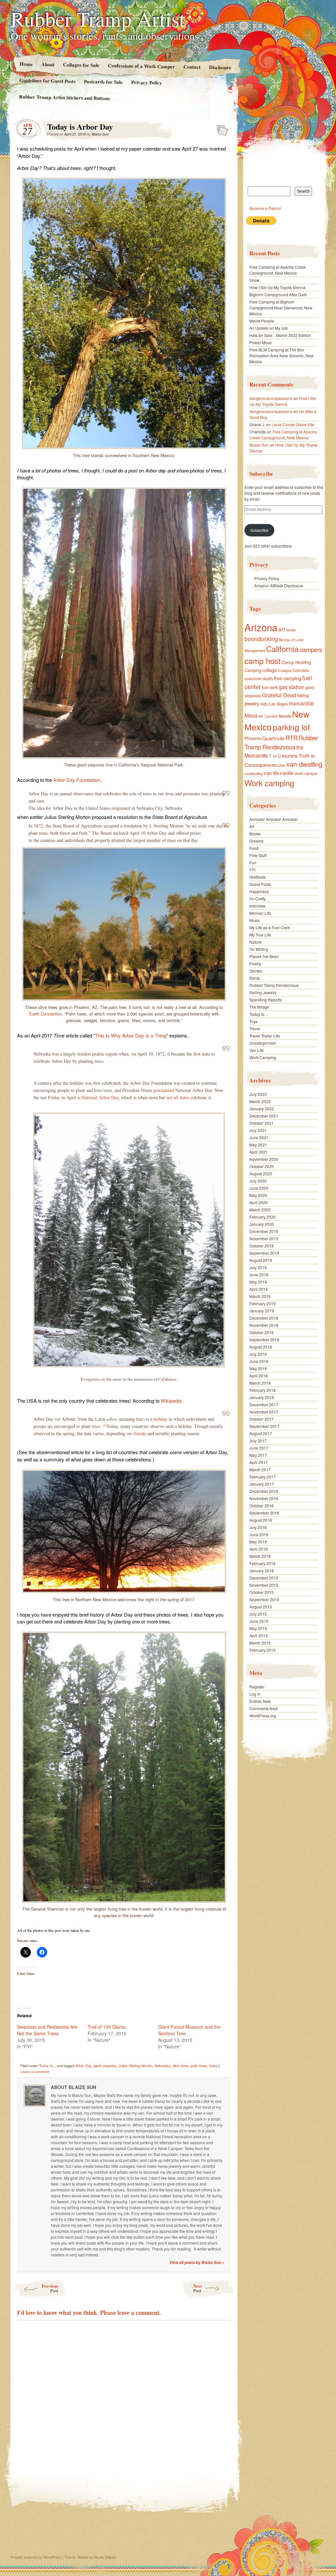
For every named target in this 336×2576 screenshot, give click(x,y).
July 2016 (258, 1527)
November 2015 (264, 1585)
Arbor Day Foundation (77, 780)
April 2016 (259, 1549)
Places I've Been (264, 956)
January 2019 (262, 1311)
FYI (252, 870)
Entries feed (260, 1701)
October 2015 (262, 1592)
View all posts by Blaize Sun (197, 2262)
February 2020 (262, 1217)
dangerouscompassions (271, 398)
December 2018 (264, 1318)
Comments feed (263, 1708)
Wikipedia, (172, 1401)
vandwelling (254, 773)
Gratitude (258, 877)
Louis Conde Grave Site (293, 424)
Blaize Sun (100, 134)
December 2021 (264, 1116)
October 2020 (262, 1166)
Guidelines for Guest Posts (47, 81)
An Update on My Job (269, 328)
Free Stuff (258, 855)
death (268, 678)
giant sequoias (105, 2065)
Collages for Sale (81, 65)
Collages (285, 670)
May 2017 (258, 1455)
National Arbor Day (100, 1097)
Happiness (259, 891)
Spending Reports (266, 1000)
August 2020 (261, 1173)
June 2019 (259, 1275)
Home (26, 64)
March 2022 (260, 1101)
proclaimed (164, 1090)
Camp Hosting (296, 662)
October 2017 (262, 1419)
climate (139, 1433)
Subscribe (259, 530)
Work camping (269, 783)
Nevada (285, 716)
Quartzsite (273, 738)
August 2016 (261, 1520)
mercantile (301, 703)
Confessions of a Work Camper (141, 66)
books (291, 630)
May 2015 (258, 1628)
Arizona (261, 627)
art (282, 629)
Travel (255, 1028)
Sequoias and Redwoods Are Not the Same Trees (47, 2030)
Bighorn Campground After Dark (278, 294)
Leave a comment (35, 2071)
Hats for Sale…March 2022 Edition (280, 335)
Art (252, 826)
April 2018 (259, 1376)
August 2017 (261, 1433)
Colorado (301, 670)
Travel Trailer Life (265, 1036)
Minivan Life (260, 913)
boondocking (261, 639)
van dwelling (304, 764)
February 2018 (262, 1390)
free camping (288, 678)
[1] (105, 1425)
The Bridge (259, 1007)
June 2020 (259, 1188)
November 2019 (264, 1238)
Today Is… (259, 1014)
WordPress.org (263, 1716)
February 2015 (262, 1650)
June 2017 (259, 1448)
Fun (253, 862)
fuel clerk (270, 687)
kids (264, 704)
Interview (257, 906)
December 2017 (264, 1404)
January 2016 (262, 1571)
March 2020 (260, 1210)
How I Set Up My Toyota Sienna (277, 287)
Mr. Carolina (268, 716)
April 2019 (259, 1289)
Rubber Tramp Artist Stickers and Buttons (64, 97)
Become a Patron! (265, 208)
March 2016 (260, 1556)
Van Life (257, 1050)
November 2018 (264, 1325)
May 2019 (258, 1282)
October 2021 (262, 1123)
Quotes (256, 971)
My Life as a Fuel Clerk (270, 927)
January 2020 (262, 1224)
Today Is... (47, 2065)
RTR (292, 738)
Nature (255, 942)
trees (96, 1426)
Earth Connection (46, 1014)
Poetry (255, 963)
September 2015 (264, 1599)
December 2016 (264, 1491)
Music (255, 920)
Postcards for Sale (103, 82)
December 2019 (264, 1231)
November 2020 (264, 1159)
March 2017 (260, 1469)
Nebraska (162, 2065)
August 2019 (261, 1260)
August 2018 (261, 1347)
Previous (50, 2288)
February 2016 (262, 1563)
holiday (160, 1419)
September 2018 (264, 1340)
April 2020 (259, 1202)
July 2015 (258, 1614)
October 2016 (262, 1506)
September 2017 (264, 1426)
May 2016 (258, 1542)
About (48, 64)
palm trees (199, 2065)
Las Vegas (278, 704)
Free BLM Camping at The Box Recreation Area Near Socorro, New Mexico (282, 356)
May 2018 (258, 1368)
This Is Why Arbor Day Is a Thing (131, 1035)
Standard (220, 128)
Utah (282, 765)
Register (257, 1687)
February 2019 (262, 1303)
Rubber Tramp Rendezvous (281, 742)
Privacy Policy (147, 82)
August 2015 (261, 1607)
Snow (254, 280)
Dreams (256, 841)
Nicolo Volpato (105, 2557)
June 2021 (259, 1137)
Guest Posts (260, 884)
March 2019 (260, 1296)
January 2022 (262, 1109)
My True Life (260, 935)
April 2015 (259, 1635)
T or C (275, 756)
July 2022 (258, 1094)
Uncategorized (262, 1043)
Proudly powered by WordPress (36, 2557)
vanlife (287, 773)
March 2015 (260, 1643)
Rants (255, 978)
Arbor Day (84, 2065)
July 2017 (258, 1441)
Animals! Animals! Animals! (273, 819)
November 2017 (264, 1412)
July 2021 (258, 1130)
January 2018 (262, 1397)
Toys (253, 1021)
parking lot (291, 727)
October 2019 (262, 1246)
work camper (306, 773)
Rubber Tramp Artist (98, 18)
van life (271, 773)
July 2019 (258, 1267)
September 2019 (264, 1253)
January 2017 (262, 1484)
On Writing (259, 949)
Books (255, 834)
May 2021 (258, 1145)
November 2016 (264, 1498)
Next (198, 2288)
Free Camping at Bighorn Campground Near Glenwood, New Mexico (281, 308)
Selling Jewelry (263, 992)
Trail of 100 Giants (107, 2027)
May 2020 (258, 1195)
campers (311, 649)
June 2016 (259, 1534)
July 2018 (258, 1354)
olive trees (180, 2065)
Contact (192, 67)
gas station (292, 687)
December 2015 (264, 1578)
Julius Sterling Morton (136, 2065)
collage (270, 670)
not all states (178, 1097)
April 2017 (259, 1462)
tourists (290, 755)
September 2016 (264, 1513)
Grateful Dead (279, 695)
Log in (255, 1694)
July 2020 (258, 1181)
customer (253, 678)
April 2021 (259, 1152)
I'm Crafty (258, 899)
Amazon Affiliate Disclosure (279, 586)
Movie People (262, 321)
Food (254, 848)
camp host (262, 661)
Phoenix (253, 738)
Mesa (251, 715)
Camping (253, 670)
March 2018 (260, 1383)
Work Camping (263, 1057)
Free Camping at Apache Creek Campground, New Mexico (278, 270)
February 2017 (262, 1477)
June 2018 (259, 1361)
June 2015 (259, 1621)
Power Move (261, 342)
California (282, 649)
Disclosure (220, 67)
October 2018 (262, 1332)
